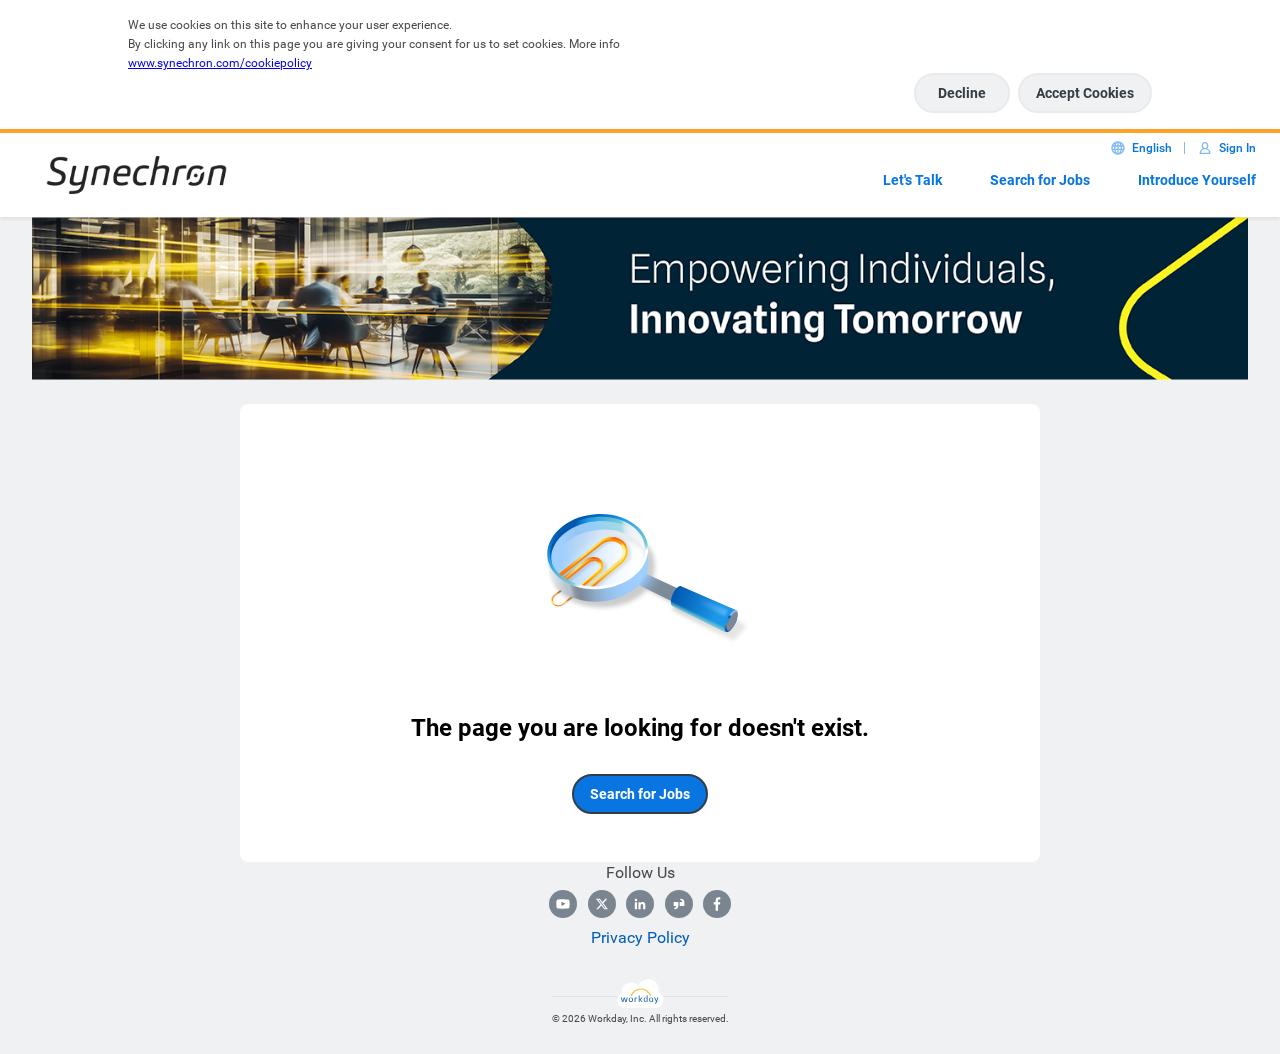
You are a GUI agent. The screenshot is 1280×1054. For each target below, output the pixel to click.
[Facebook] (717, 904)
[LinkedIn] (640, 904)
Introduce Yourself (1197, 180)
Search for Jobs (1040, 180)
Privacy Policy (640, 937)
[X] (602, 904)
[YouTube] (563, 904)
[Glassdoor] (679, 904)
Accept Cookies (1085, 93)
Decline (962, 93)
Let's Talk (912, 180)
